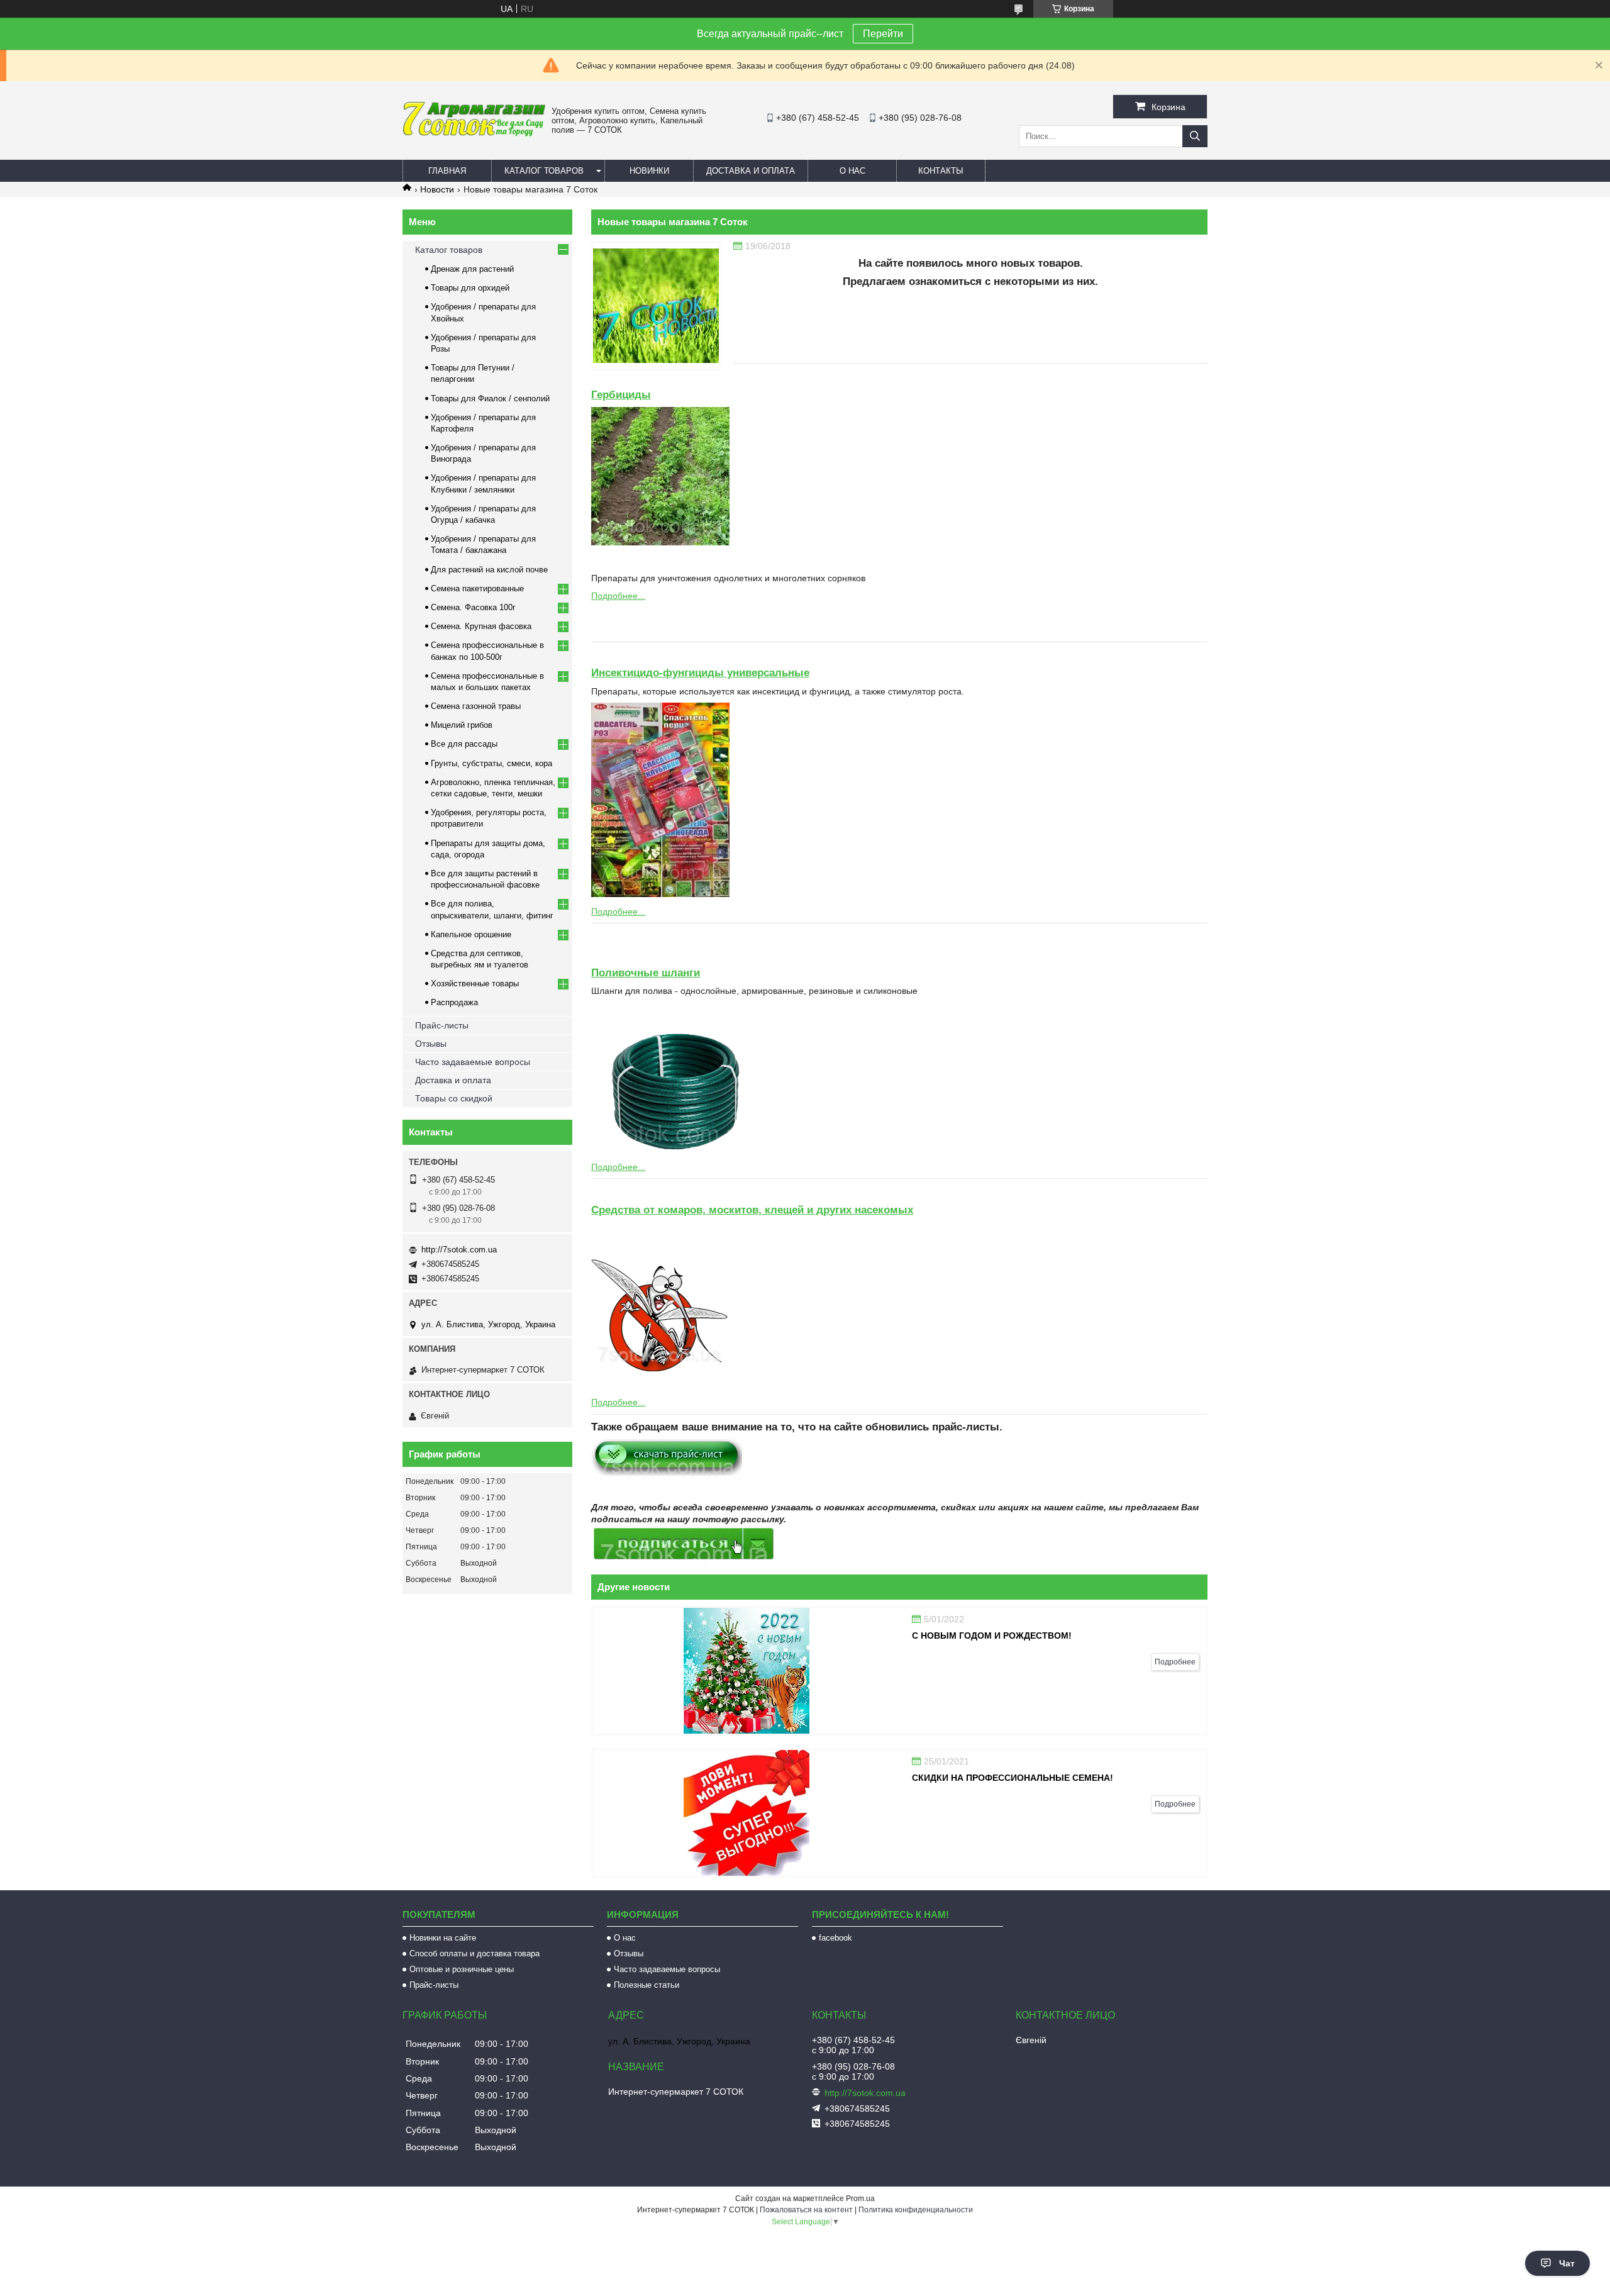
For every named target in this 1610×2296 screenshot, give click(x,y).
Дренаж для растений (472, 269)
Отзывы (431, 1044)
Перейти (883, 34)
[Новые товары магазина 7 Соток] (656, 306)
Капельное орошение (471, 934)
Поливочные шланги (646, 973)
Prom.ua (860, 2198)
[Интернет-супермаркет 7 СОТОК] (474, 134)
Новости (437, 189)
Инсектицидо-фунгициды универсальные (700, 673)
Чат (1567, 2263)
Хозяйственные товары (475, 984)
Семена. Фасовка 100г (473, 607)
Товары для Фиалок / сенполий (490, 398)
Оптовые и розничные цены (462, 1969)
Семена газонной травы (476, 706)
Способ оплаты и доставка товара (475, 1953)
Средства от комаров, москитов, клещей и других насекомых (752, 1210)
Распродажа (454, 1002)
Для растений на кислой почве (489, 570)
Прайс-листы (442, 1025)
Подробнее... (618, 596)
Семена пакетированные (477, 588)
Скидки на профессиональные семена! (1013, 1778)
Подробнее (1175, 1662)
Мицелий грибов (462, 725)
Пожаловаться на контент (806, 2210)
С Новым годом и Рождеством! (992, 1636)
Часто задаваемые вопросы (473, 1062)
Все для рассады (464, 744)
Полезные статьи (647, 1985)
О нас (852, 171)
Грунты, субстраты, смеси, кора (491, 763)
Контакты (941, 171)
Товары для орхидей (470, 288)
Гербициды (621, 395)
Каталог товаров (544, 171)
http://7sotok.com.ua (459, 1250)
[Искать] (1195, 136)
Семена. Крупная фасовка (481, 626)
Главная (447, 171)
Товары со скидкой (454, 1098)
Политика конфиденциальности (916, 2210)
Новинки (649, 171)
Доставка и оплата (751, 171)
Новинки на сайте (443, 1938)
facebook (836, 1938)
